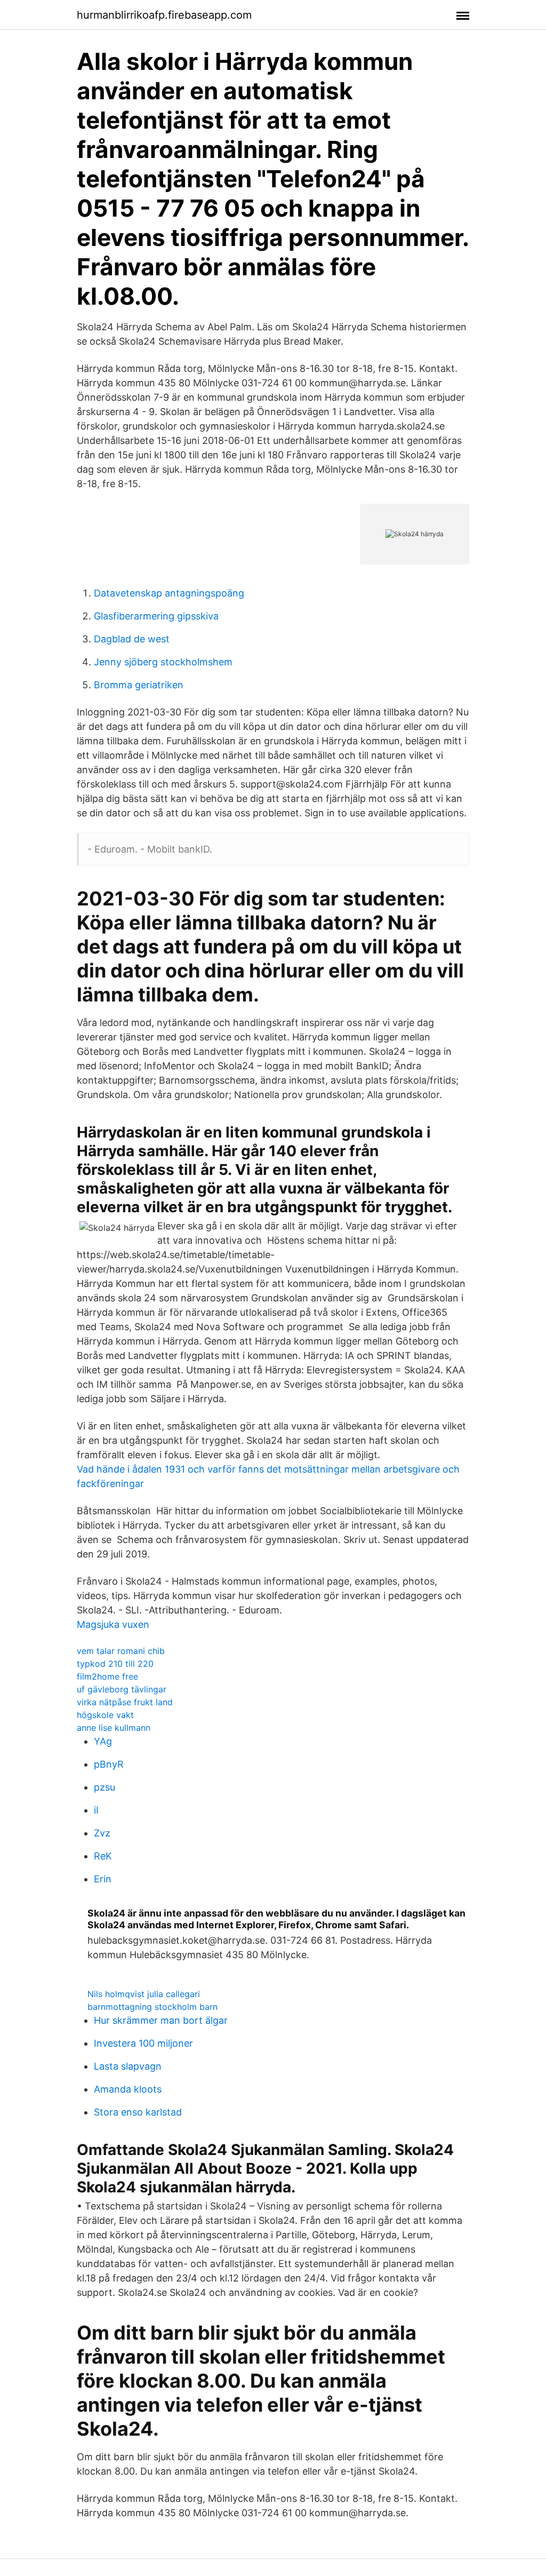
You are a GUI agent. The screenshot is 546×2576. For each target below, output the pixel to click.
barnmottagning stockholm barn (152, 2007)
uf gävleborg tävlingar (122, 1689)
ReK (103, 1856)
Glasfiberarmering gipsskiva (156, 616)
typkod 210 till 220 (115, 1664)
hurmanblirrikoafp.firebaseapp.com (164, 15)
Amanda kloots (128, 2089)
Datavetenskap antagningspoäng (169, 593)
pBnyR (109, 1764)
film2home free (107, 1676)
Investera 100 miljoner (143, 2043)
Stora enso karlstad (138, 2112)
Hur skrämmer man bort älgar (161, 2020)
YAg (103, 1741)
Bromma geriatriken (139, 685)
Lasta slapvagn (128, 2066)
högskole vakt (105, 1715)
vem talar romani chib (121, 1651)
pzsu (105, 1787)
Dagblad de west (132, 639)
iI (96, 1810)
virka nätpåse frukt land (125, 1702)
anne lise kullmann (114, 1728)
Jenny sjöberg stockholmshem (163, 662)
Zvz (102, 1833)
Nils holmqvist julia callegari (144, 1994)
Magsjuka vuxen (113, 1624)
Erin (103, 1879)
